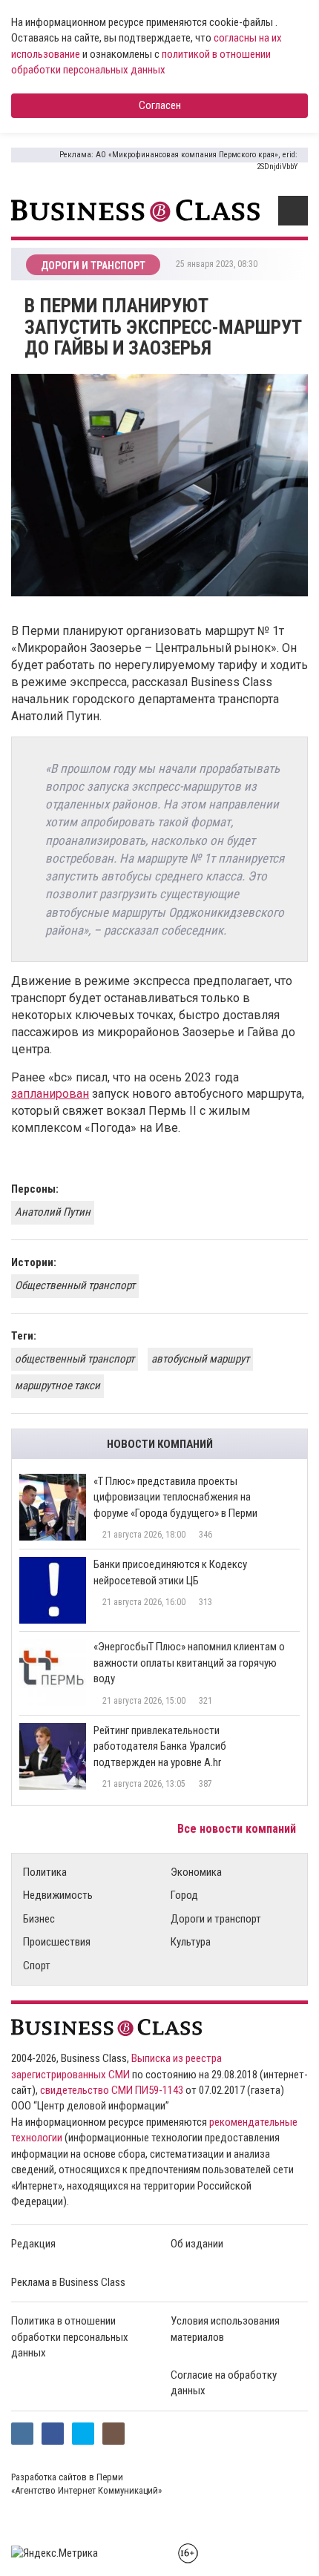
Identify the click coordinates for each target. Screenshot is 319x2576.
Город (184, 1895)
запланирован (50, 1094)
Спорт (37, 1966)
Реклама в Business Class (68, 2282)
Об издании (197, 2244)
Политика (45, 1872)
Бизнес (39, 1919)
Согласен (160, 105)
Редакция (33, 2244)
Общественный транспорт (75, 1285)
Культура (191, 1942)
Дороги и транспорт (216, 1919)
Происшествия (57, 1942)
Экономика (196, 1872)
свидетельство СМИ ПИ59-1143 (112, 2090)
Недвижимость (58, 1895)
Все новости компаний (238, 1829)
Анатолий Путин (53, 1212)
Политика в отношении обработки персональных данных (70, 2337)
